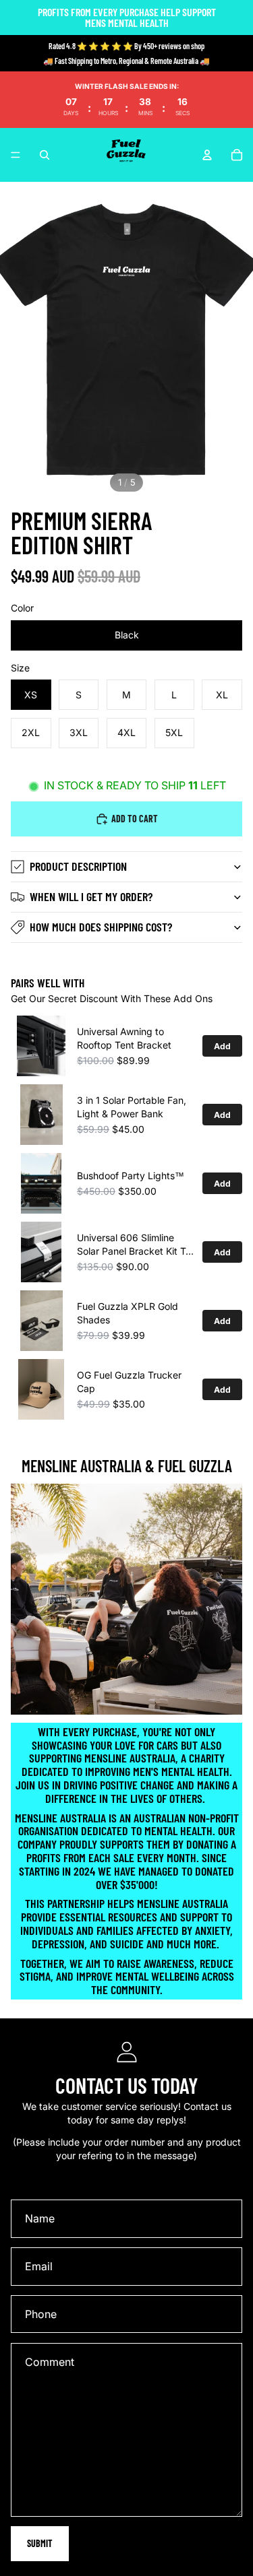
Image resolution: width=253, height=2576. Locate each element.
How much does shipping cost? (101, 927)
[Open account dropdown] (207, 155)
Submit (40, 2543)
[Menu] (16, 155)
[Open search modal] (45, 155)
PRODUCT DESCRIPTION (78, 866)
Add (222, 1046)
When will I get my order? (91, 896)
